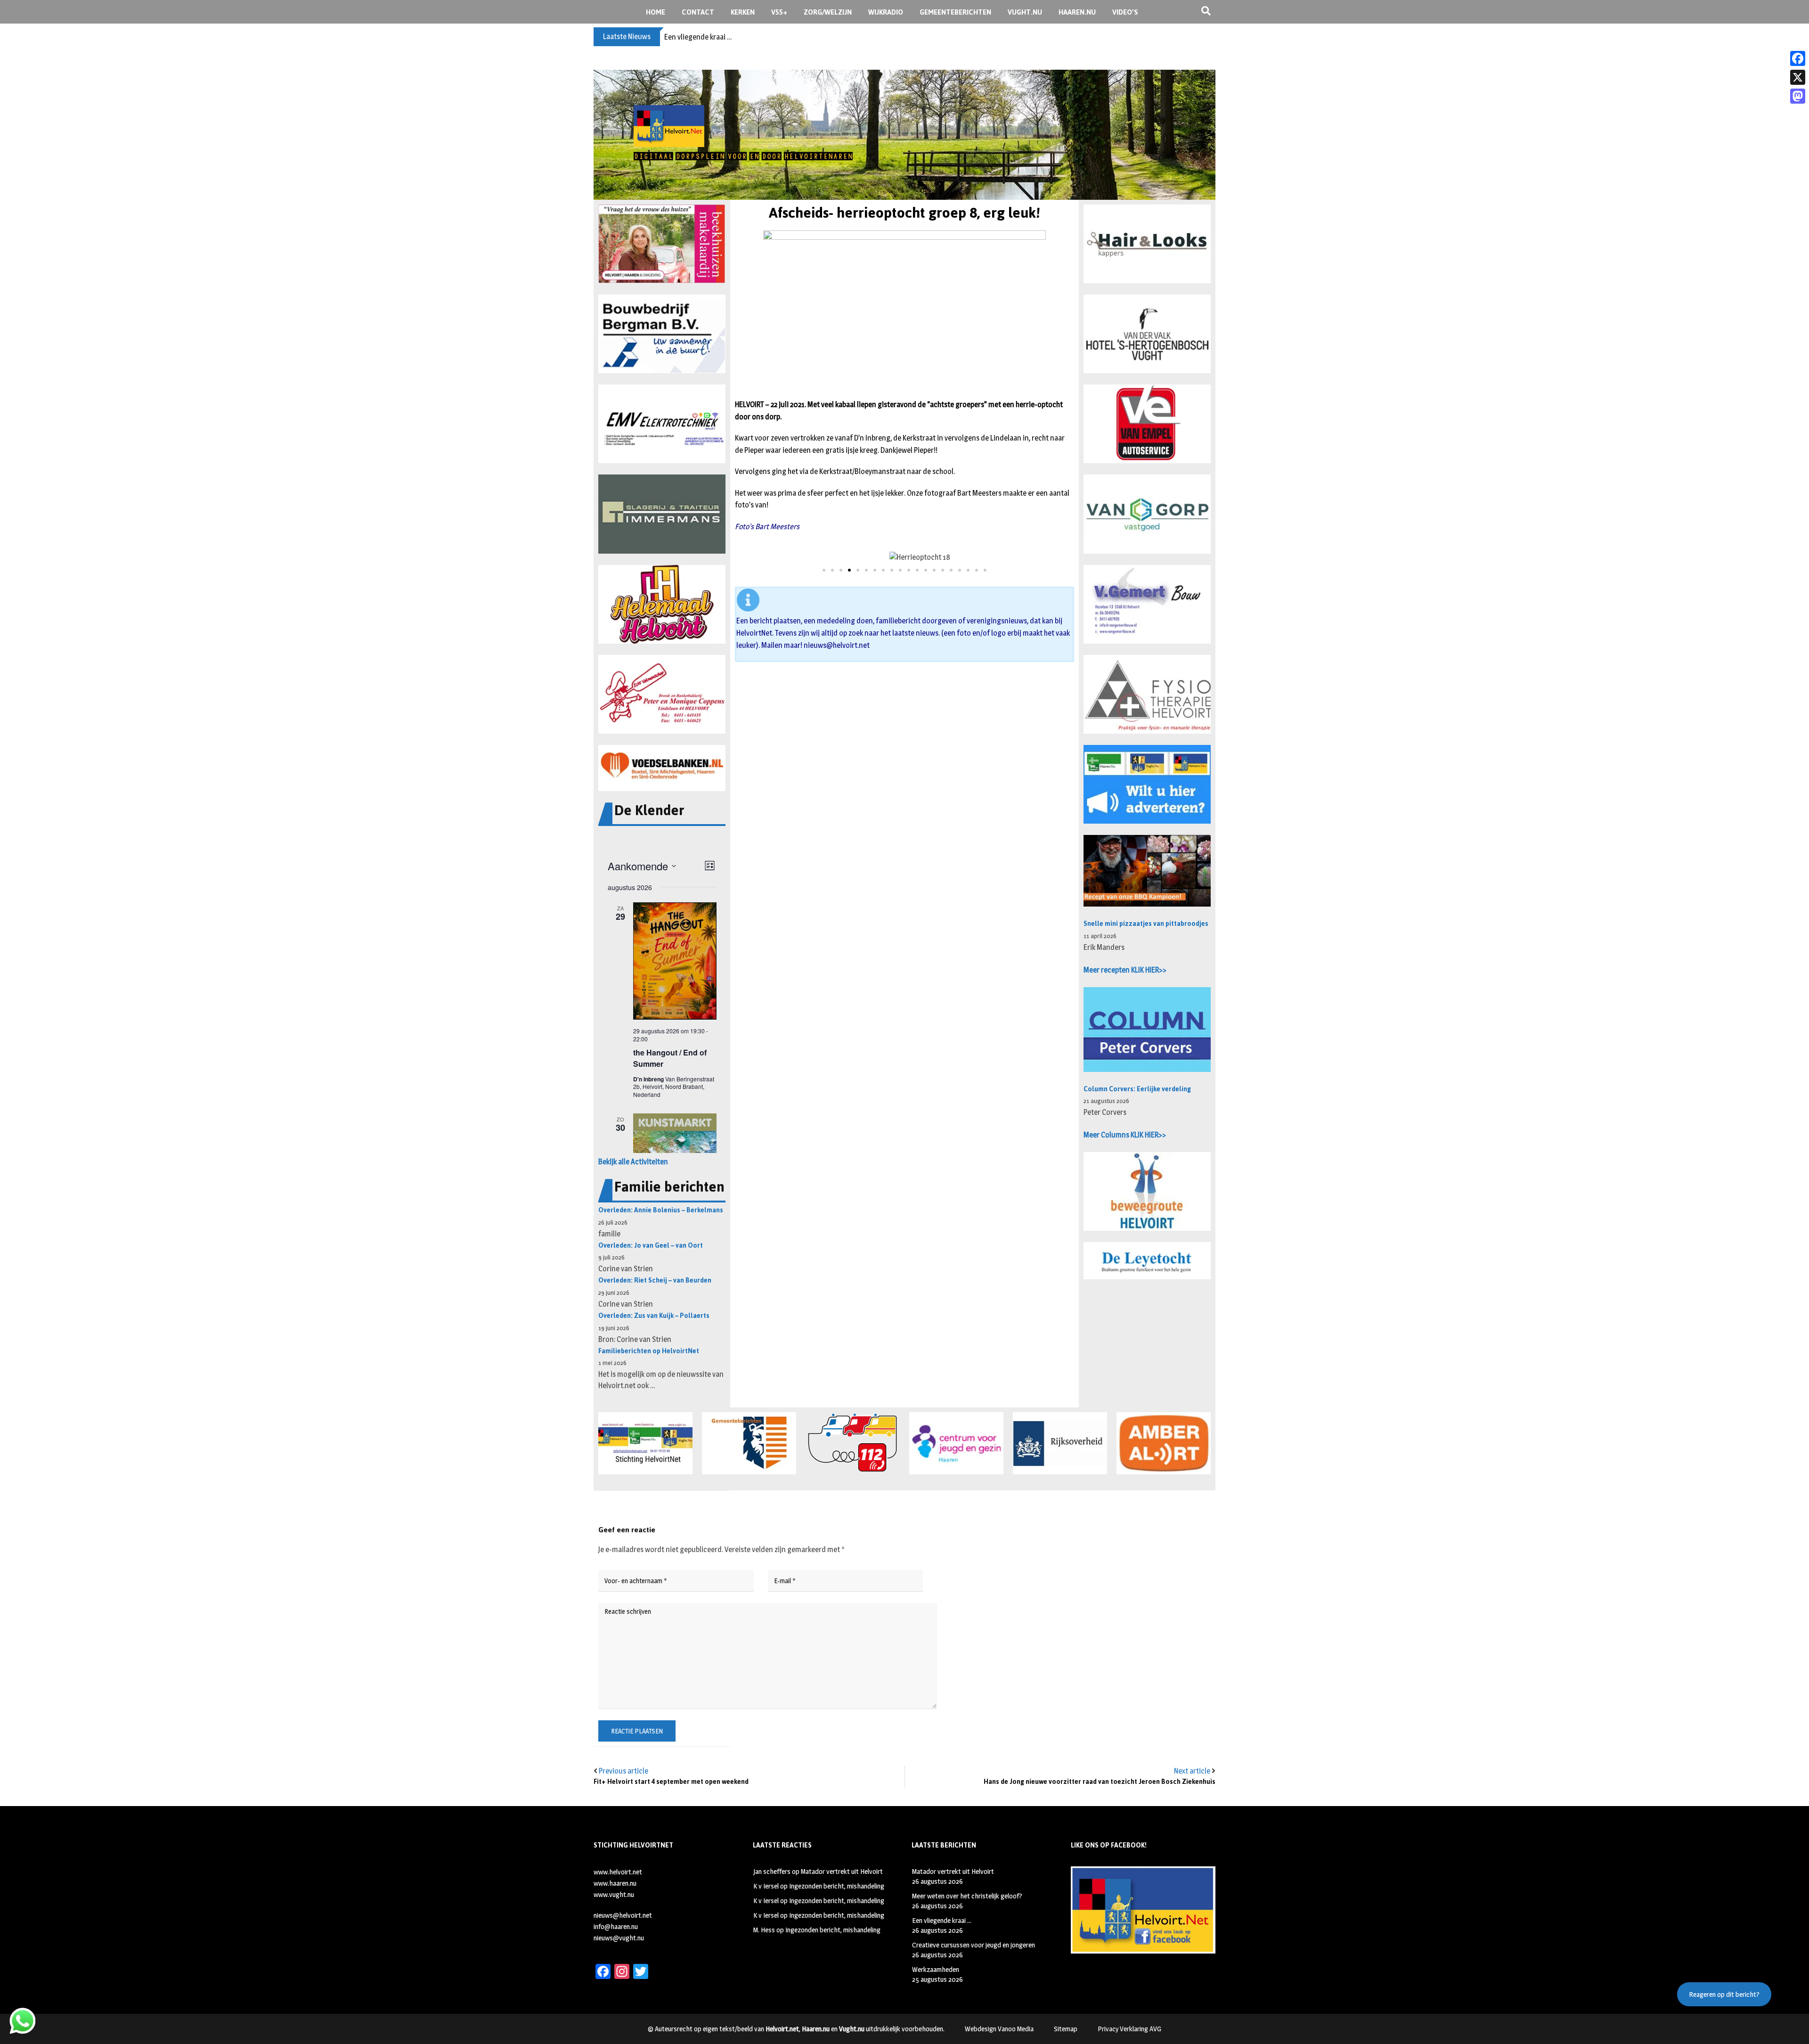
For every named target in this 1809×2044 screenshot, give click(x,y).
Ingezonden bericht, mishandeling (837, 1886)
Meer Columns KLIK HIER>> (1125, 1135)
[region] (904, 135)
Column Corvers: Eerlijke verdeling (1137, 1089)
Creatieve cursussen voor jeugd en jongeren (734, 37)
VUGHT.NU (1025, 12)
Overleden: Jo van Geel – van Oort (651, 1246)
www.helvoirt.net (618, 1872)
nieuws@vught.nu (619, 1938)
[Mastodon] (1798, 96)
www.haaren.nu (615, 1883)
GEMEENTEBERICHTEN (955, 12)
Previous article (623, 1771)
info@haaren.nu (616, 1926)
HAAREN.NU (1077, 12)
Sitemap (1066, 2029)
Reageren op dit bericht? (1724, 1994)
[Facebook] (1798, 58)
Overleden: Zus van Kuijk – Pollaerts (654, 1316)
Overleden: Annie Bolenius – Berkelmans (661, 1210)
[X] (1798, 77)
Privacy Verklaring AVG (1129, 2029)
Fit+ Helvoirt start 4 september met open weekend (671, 1782)
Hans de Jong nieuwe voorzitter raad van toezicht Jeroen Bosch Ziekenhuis (1100, 1782)
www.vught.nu (614, 1894)
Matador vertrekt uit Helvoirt (842, 1871)
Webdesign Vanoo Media (999, 2029)
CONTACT (698, 12)
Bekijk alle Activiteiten (633, 1162)
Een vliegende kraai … (942, 1920)
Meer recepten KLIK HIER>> (1125, 970)
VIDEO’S (1125, 12)
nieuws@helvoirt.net (837, 645)
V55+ (779, 12)
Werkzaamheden (936, 1969)
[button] (662, 244)
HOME (656, 12)
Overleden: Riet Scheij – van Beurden (655, 1280)
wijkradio (886, 12)
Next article (1192, 1771)
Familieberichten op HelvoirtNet (649, 1351)
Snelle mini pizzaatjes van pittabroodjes (1146, 924)
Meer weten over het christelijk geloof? (967, 1896)
